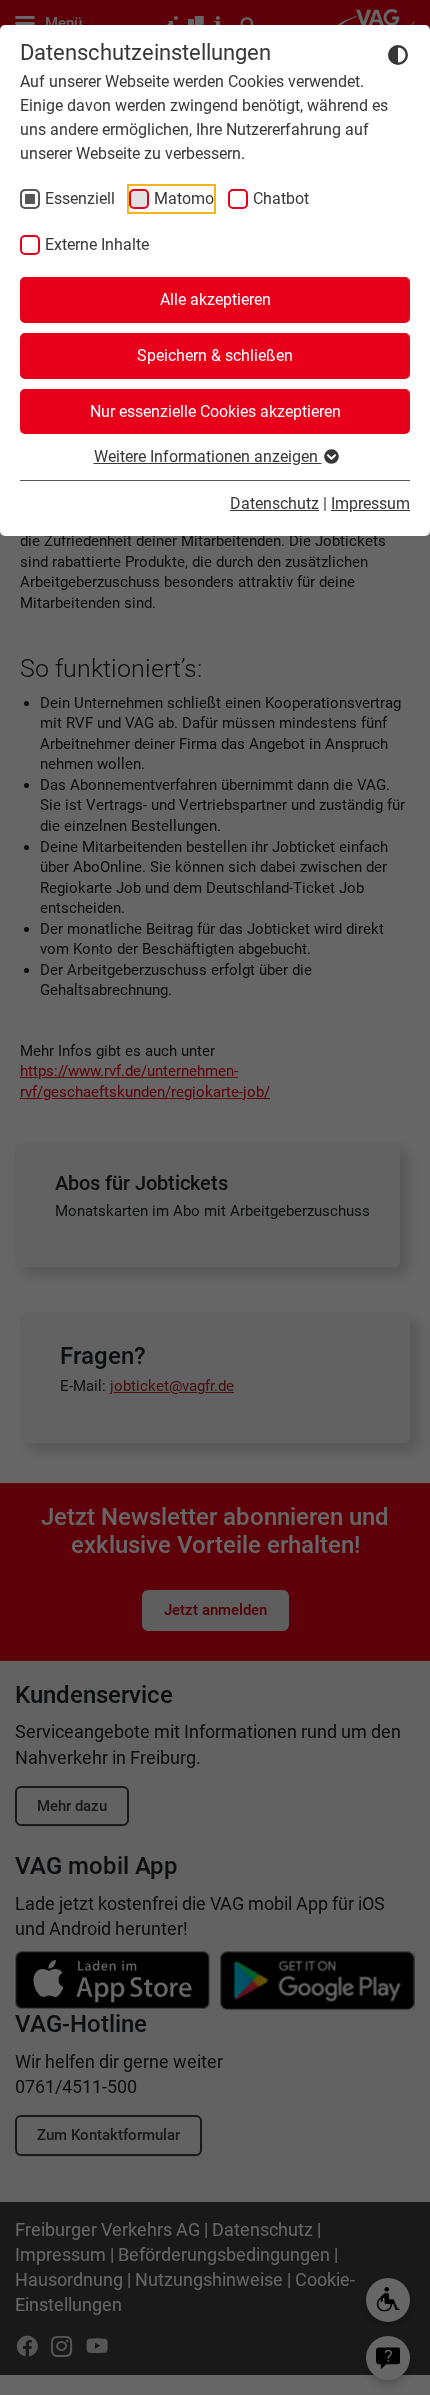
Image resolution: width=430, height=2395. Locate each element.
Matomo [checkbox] (184, 198)
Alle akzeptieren (215, 299)
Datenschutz (274, 503)
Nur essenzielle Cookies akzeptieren (215, 411)
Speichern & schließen (215, 355)
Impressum (370, 503)
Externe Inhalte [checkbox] (97, 244)
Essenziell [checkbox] (80, 198)
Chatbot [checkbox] (281, 198)
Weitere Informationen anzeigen (208, 456)
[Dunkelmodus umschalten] (398, 54)
